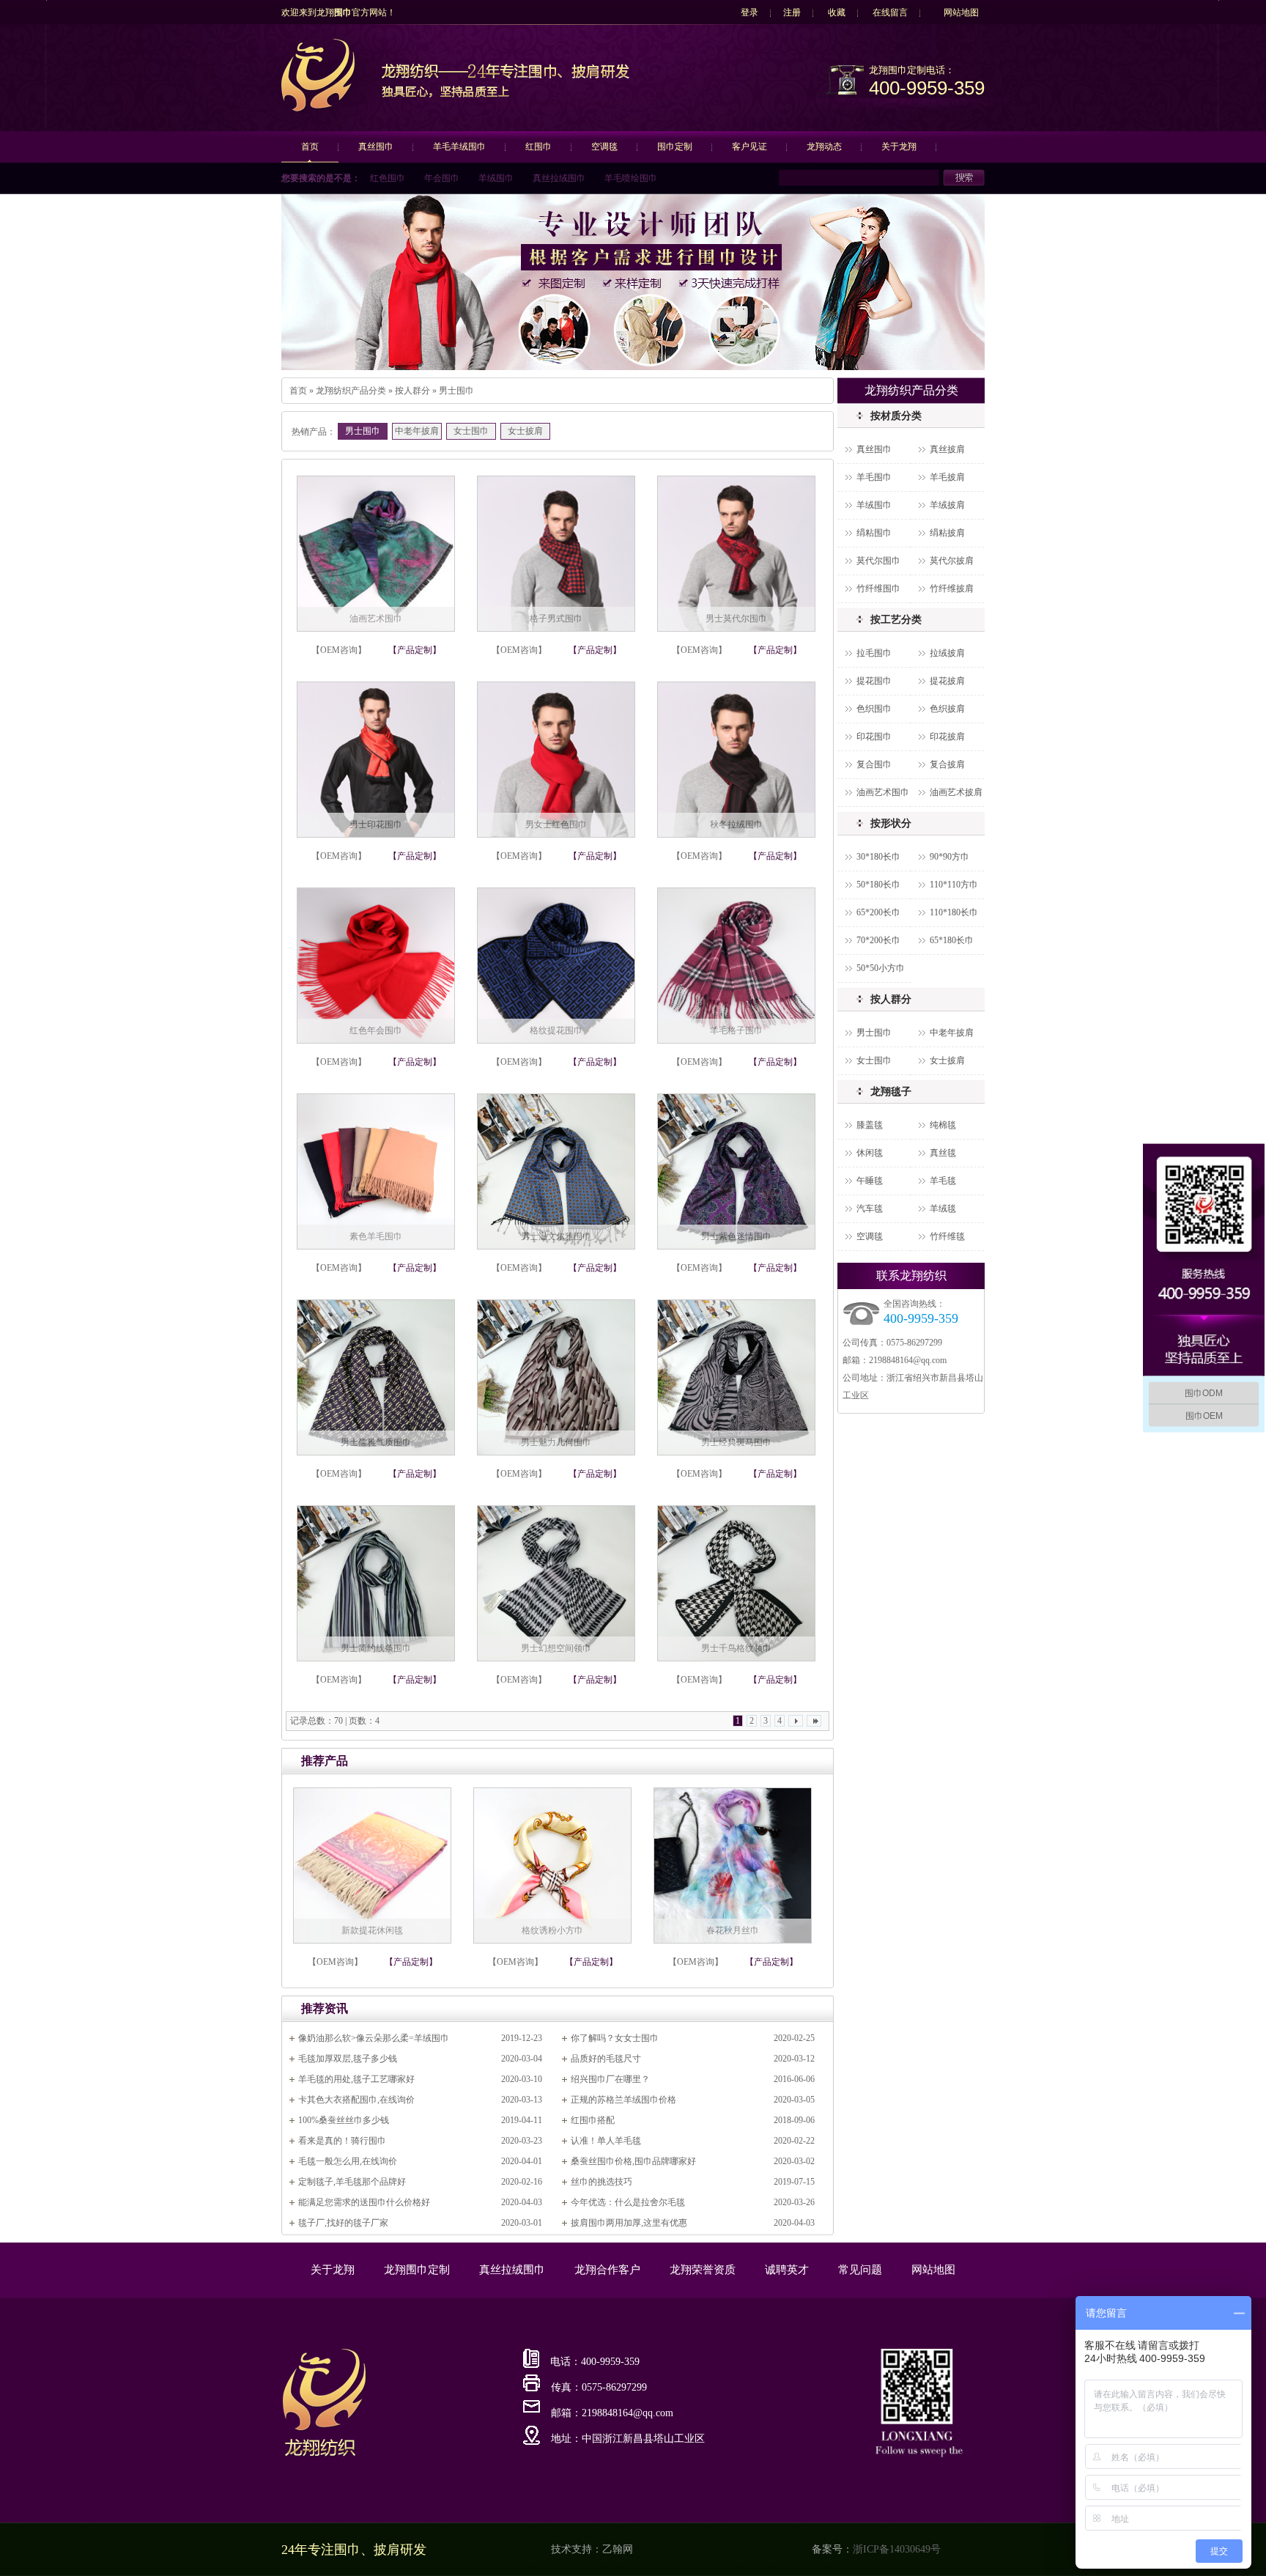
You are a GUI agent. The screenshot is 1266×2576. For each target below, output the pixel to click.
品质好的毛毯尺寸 (606, 2059)
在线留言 (890, 12)
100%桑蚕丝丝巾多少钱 (344, 2120)
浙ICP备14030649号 (897, 2549)
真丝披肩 (947, 449)
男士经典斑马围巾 (736, 1442)
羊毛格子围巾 (736, 1030)
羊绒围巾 (496, 178)
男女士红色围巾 (556, 824)
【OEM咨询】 (339, 650)
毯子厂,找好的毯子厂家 (343, 2223)
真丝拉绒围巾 (559, 178)
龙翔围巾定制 (417, 2270)
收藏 (837, 12)
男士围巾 (456, 391)
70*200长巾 (878, 940)
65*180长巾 (952, 940)
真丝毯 (943, 1153)
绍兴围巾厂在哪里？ (610, 2079)
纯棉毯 (943, 1125)
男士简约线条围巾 (376, 1648)
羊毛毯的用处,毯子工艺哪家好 (356, 2079)
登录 (749, 12)
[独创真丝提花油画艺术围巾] (633, 282)
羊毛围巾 (874, 477)
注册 (792, 12)
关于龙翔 (899, 147)
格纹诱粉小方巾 (552, 1930)
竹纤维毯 (947, 1236)
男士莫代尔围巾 (736, 619)
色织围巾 (874, 709)
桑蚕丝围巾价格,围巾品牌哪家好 (633, 2161)
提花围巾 (874, 681)
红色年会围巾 (376, 1030)
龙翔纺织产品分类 (351, 391)
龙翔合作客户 (607, 2270)
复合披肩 (947, 764)
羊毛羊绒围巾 (459, 147)
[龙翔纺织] (318, 109)
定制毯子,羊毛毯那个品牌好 (352, 2182)
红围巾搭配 (593, 2120)
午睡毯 (870, 1181)
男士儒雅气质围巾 (376, 1442)
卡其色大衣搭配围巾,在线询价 (356, 2100)
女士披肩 (525, 431)
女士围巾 (471, 431)
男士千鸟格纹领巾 (736, 1648)
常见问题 (860, 2270)
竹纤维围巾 (878, 588)
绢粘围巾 (874, 533)
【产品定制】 (415, 650)
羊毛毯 (943, 1181)
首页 (310, 147)
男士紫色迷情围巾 (736, 1236)
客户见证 (749, 147)
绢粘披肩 (947, 533)
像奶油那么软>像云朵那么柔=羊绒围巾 (374, 2038)
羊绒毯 (943, 1208)
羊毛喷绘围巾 (631, 178)
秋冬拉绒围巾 (736, 824)
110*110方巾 (954, 885)
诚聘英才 (787, 2270)
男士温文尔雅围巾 (556, 1236)
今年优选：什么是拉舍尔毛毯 (628, 2202)
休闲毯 (870, 1153)
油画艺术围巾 (376, 619)
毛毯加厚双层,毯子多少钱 (348, 2059)
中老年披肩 (417, 431)
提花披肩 (947, 681)
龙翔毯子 (891, 1092)
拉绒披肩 (947, 653)
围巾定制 (675, 147)
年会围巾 (442, 178)
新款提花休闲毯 (372, 1930)
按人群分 (412, 391)
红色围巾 (388, 178)
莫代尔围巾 (878, 561)
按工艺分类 (896, 620)
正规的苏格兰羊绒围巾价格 (623, 2100)
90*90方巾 (949, 857)
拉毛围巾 (874, 653)
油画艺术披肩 (956, 792)
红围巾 (538, 147)
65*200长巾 (878, 912)
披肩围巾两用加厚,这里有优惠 (629, 2223)
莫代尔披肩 (952, 561)
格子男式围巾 (556, 619)
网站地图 (961, 12)
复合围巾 (874, 764)
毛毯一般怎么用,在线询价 (348, 2161)
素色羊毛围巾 (376, 1236)
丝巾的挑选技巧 (601, 2182)
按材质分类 (896, 416)
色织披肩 (947, 709)
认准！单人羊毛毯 (606, 2141)
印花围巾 (874, 737)
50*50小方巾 (881, 968)
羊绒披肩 (947, 505)
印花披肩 (947, 737)
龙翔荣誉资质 (703, 2270)
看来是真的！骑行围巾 (342, 2141)
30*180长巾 (878, 857)
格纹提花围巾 (556, 1030)
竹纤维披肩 (952, 588)
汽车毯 (870, 1208)
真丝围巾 (376, 147)
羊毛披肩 (947, 477)
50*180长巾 (878, 885)
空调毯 (604, 147)
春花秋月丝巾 (733, 1930)
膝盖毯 (870, 1125)
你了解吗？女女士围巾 (615, 2038)
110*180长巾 (954, 912)
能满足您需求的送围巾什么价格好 (364, 2202)
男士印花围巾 (376, 824)
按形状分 (891, 823)
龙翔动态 (824, 147)
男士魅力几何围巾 (556, 1442)
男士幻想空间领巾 (556, 1648)
